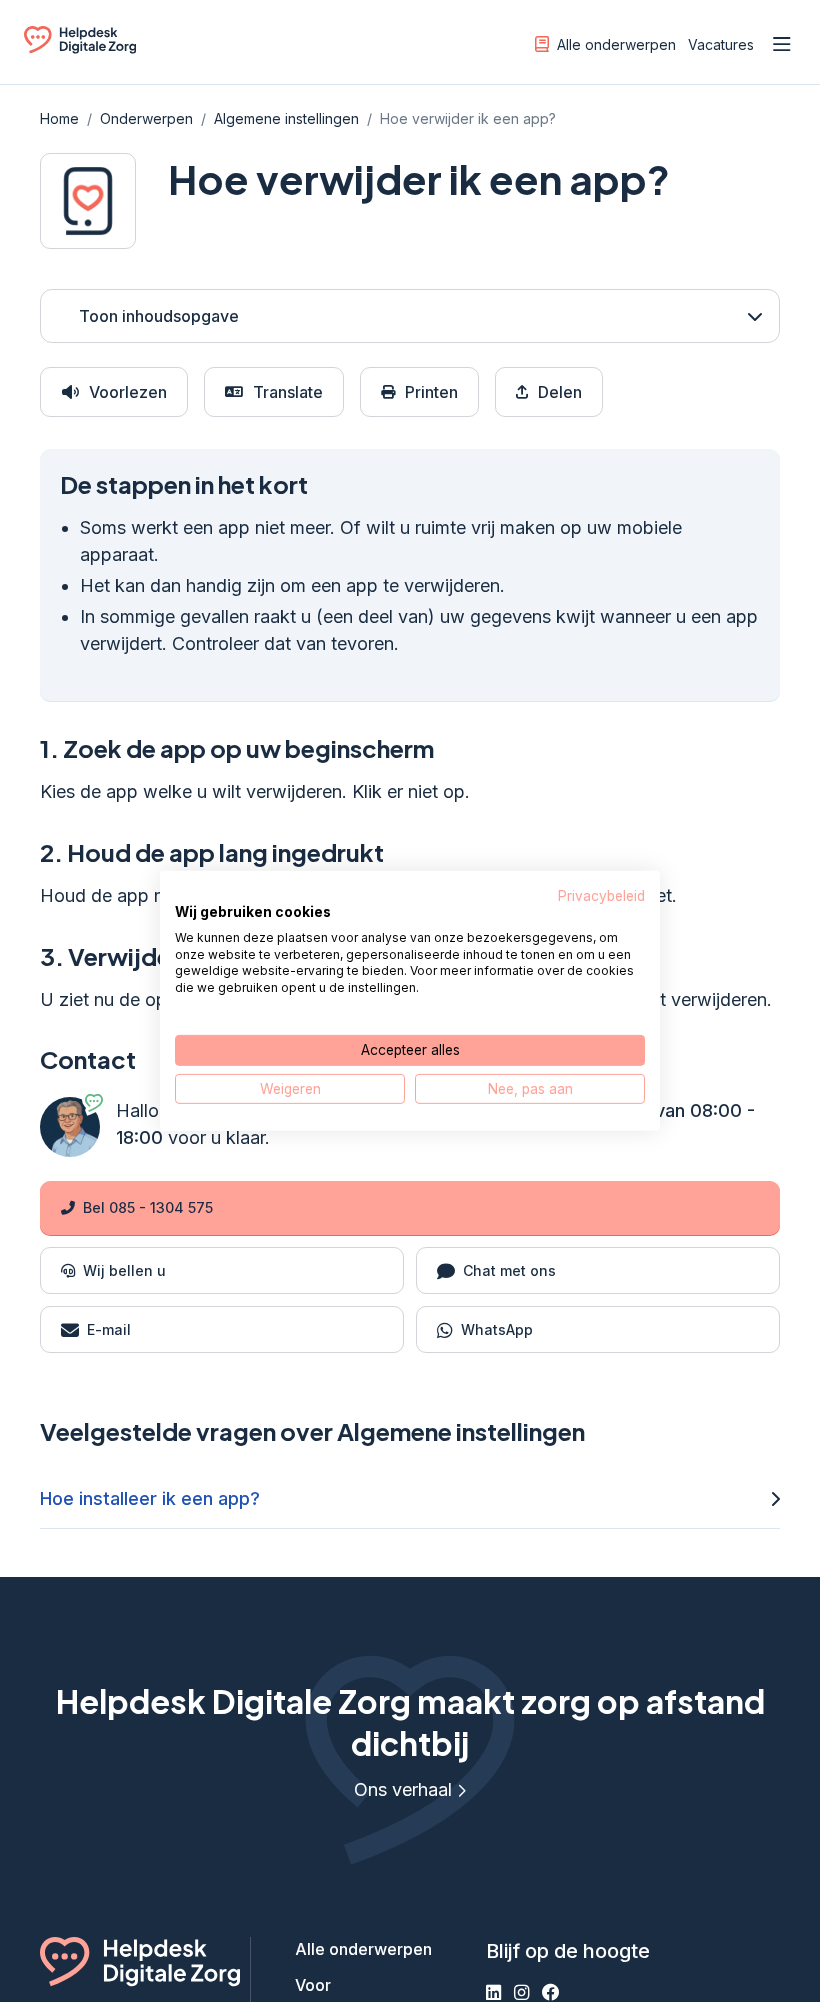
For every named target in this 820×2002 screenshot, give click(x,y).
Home (59, 118)
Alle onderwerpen (616, 44)
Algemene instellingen (286, 118)
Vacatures (721, 44)
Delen (560, 392)
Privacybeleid (601, 896)
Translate (288, 392)
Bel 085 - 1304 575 (148, 1207)
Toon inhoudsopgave (159, 316)
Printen (431, 392)
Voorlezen (128, 392)
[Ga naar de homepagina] (80, 48)
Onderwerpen (146, 118)
